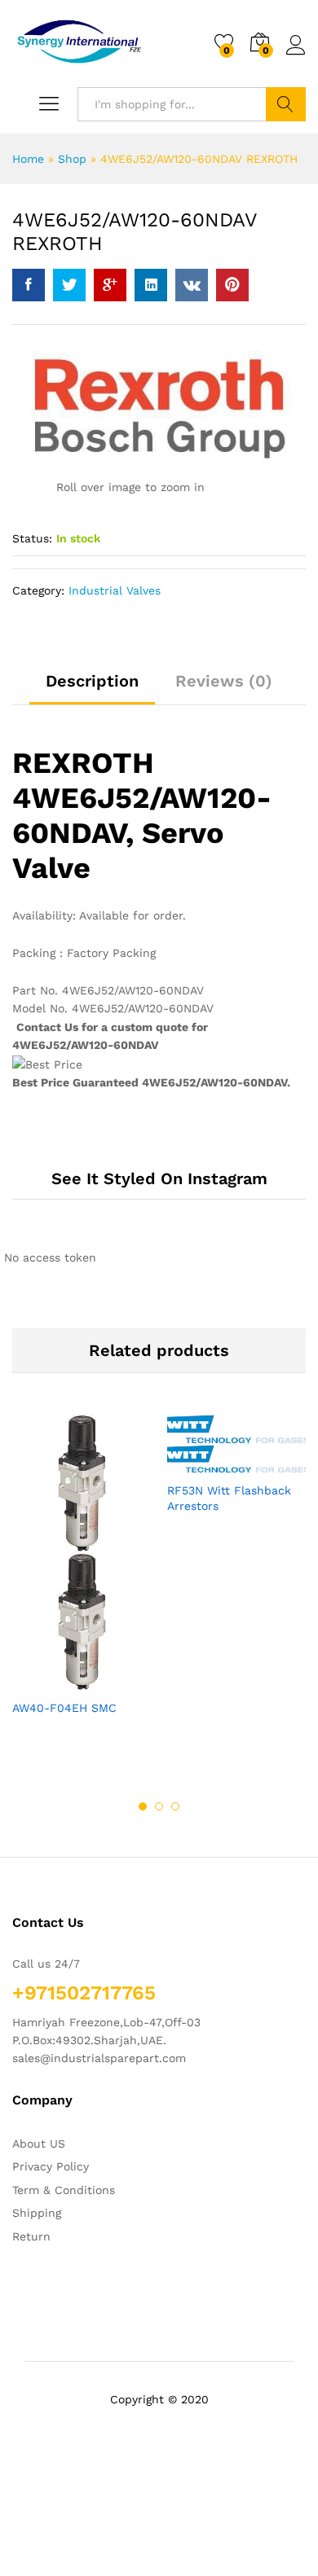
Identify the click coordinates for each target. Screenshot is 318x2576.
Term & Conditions (64, 2190)
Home (28, 159)
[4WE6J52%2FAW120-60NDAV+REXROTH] (69, 285)
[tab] (92, 688)
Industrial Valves (115, 590)
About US (39, 2144)
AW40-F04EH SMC (64, 1708)
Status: (32, 538)
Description (92, 681)
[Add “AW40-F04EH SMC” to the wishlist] (117, 1681)
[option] (82, 1579)
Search (286, 104)
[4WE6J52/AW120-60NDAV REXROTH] (29, 285)
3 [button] (175, 1806)
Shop (72, 159)
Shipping (37, 2213)
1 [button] (143, 1806)
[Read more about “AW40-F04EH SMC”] (42, 1681)
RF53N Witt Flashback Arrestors (229, 1498)
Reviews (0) (224, 681)
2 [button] (159, 1806)
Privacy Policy (51, 2166)
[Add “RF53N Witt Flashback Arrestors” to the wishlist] (272, 1464)
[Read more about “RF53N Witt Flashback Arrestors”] (197, 1464)
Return (31, 2236)
